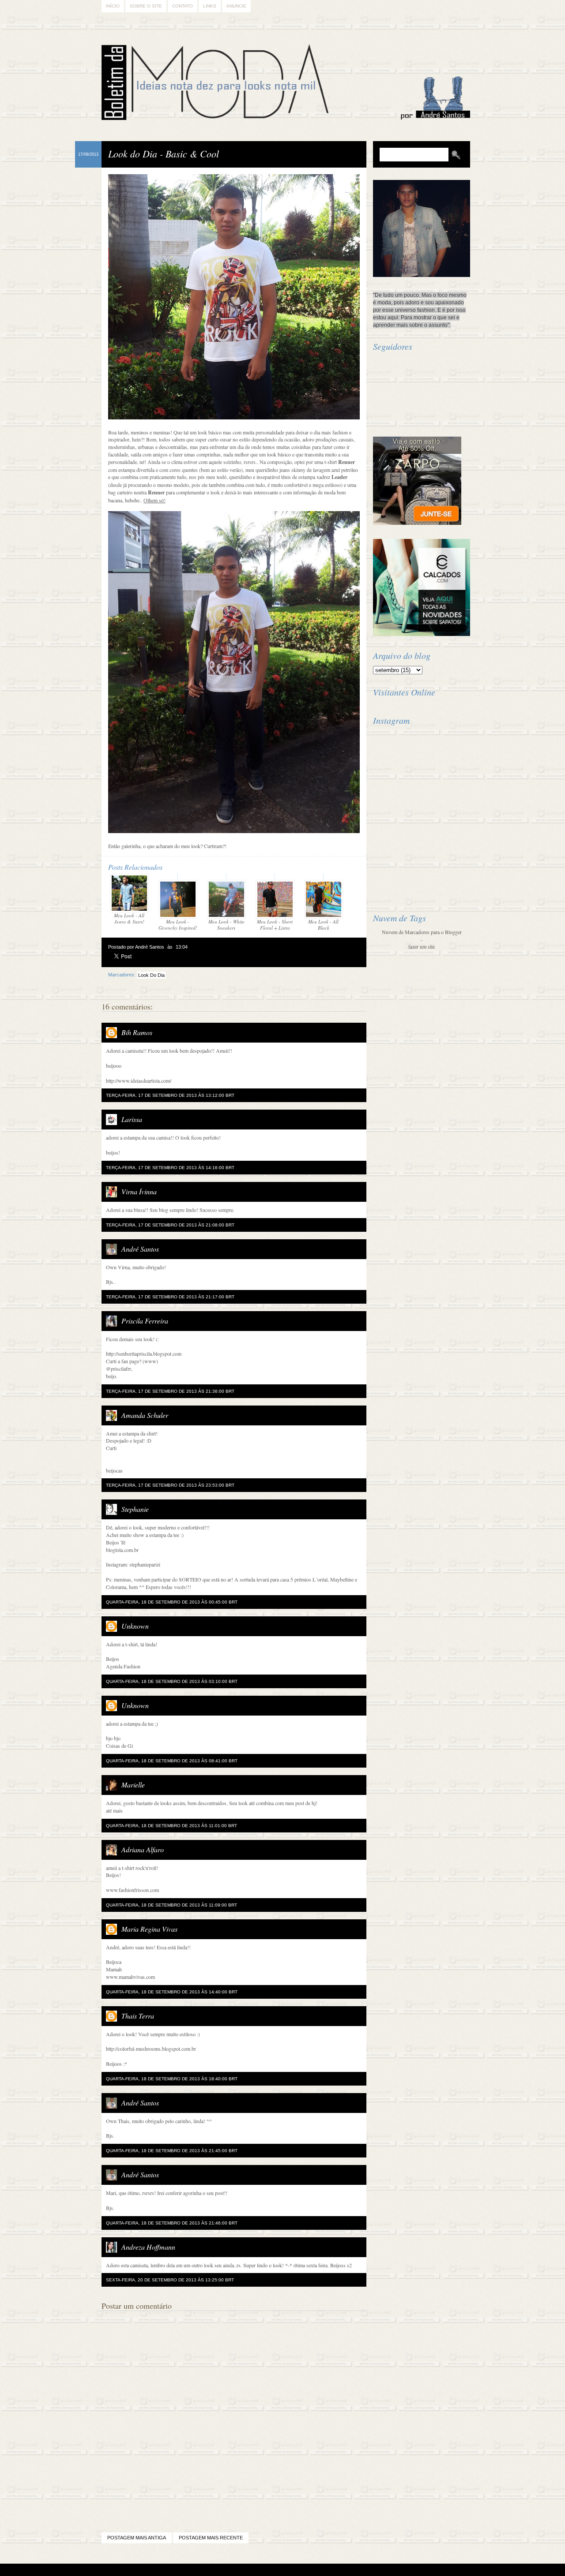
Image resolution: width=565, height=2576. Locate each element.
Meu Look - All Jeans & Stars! (129, 918)
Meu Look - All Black (323, 925)
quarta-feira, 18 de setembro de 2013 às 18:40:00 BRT (172, 2079)
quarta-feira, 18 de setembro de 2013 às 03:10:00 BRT (172, 1681)
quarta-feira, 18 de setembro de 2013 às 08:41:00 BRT (172, 1761)
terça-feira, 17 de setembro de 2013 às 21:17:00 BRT (170, 1297)
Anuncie (236, 6)
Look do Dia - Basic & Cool (164, 153)
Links (210, 6)
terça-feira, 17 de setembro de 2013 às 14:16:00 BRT (170, 1168)
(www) (150, 1361)
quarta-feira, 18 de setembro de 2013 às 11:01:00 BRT (171, 1826)
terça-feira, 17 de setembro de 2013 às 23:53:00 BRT (170, 1485)
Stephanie (135, 1509)
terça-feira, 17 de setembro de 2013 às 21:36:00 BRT (170, 1391)
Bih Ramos (137, 1032)
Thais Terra (138, 2016)
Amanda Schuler (145, 1415)
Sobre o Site (146, 6)
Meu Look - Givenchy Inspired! (178, 925)
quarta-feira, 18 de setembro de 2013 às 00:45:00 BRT (172, 1602)
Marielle (133, 1785)
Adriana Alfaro (143, 1849)
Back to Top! (335, 2570)
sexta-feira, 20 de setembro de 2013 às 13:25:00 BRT (170, 2280)
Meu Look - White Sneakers (226, 925)
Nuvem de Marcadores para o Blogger (422, 932)
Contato (183, 6)
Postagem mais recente (211, 2538)
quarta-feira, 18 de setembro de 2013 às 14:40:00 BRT (172, 1992)
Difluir (306, 2570)
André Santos (140, 1249)
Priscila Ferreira (145, 1321)
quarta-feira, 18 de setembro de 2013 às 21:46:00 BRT (172, 2223)
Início (113, 6)
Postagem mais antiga (137, 2538)
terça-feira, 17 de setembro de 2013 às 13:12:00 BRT (170, 1095)
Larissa (132, 1119)
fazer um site (422, 946)
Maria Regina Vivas (149, 1929)
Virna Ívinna (139, 1191)
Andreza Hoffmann (148, 2247)
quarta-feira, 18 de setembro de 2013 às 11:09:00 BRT (171, 1905)
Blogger (258, 2570)
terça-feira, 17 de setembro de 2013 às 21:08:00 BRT (170, 1225)
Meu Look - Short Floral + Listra (275, 925)
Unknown (135, 1626)
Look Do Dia (151, 975)
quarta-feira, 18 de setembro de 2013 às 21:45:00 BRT (172, 2151)
